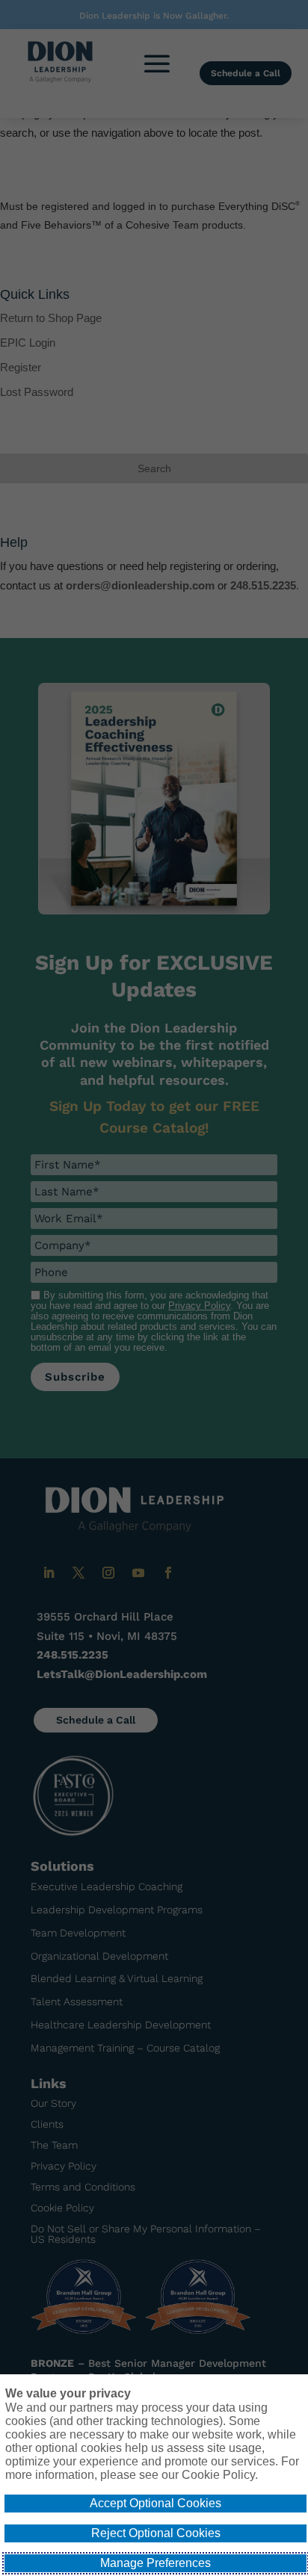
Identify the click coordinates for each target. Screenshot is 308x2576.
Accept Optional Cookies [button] (155, 2503)
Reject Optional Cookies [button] (156, 2533)
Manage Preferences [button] (155, 2563)
